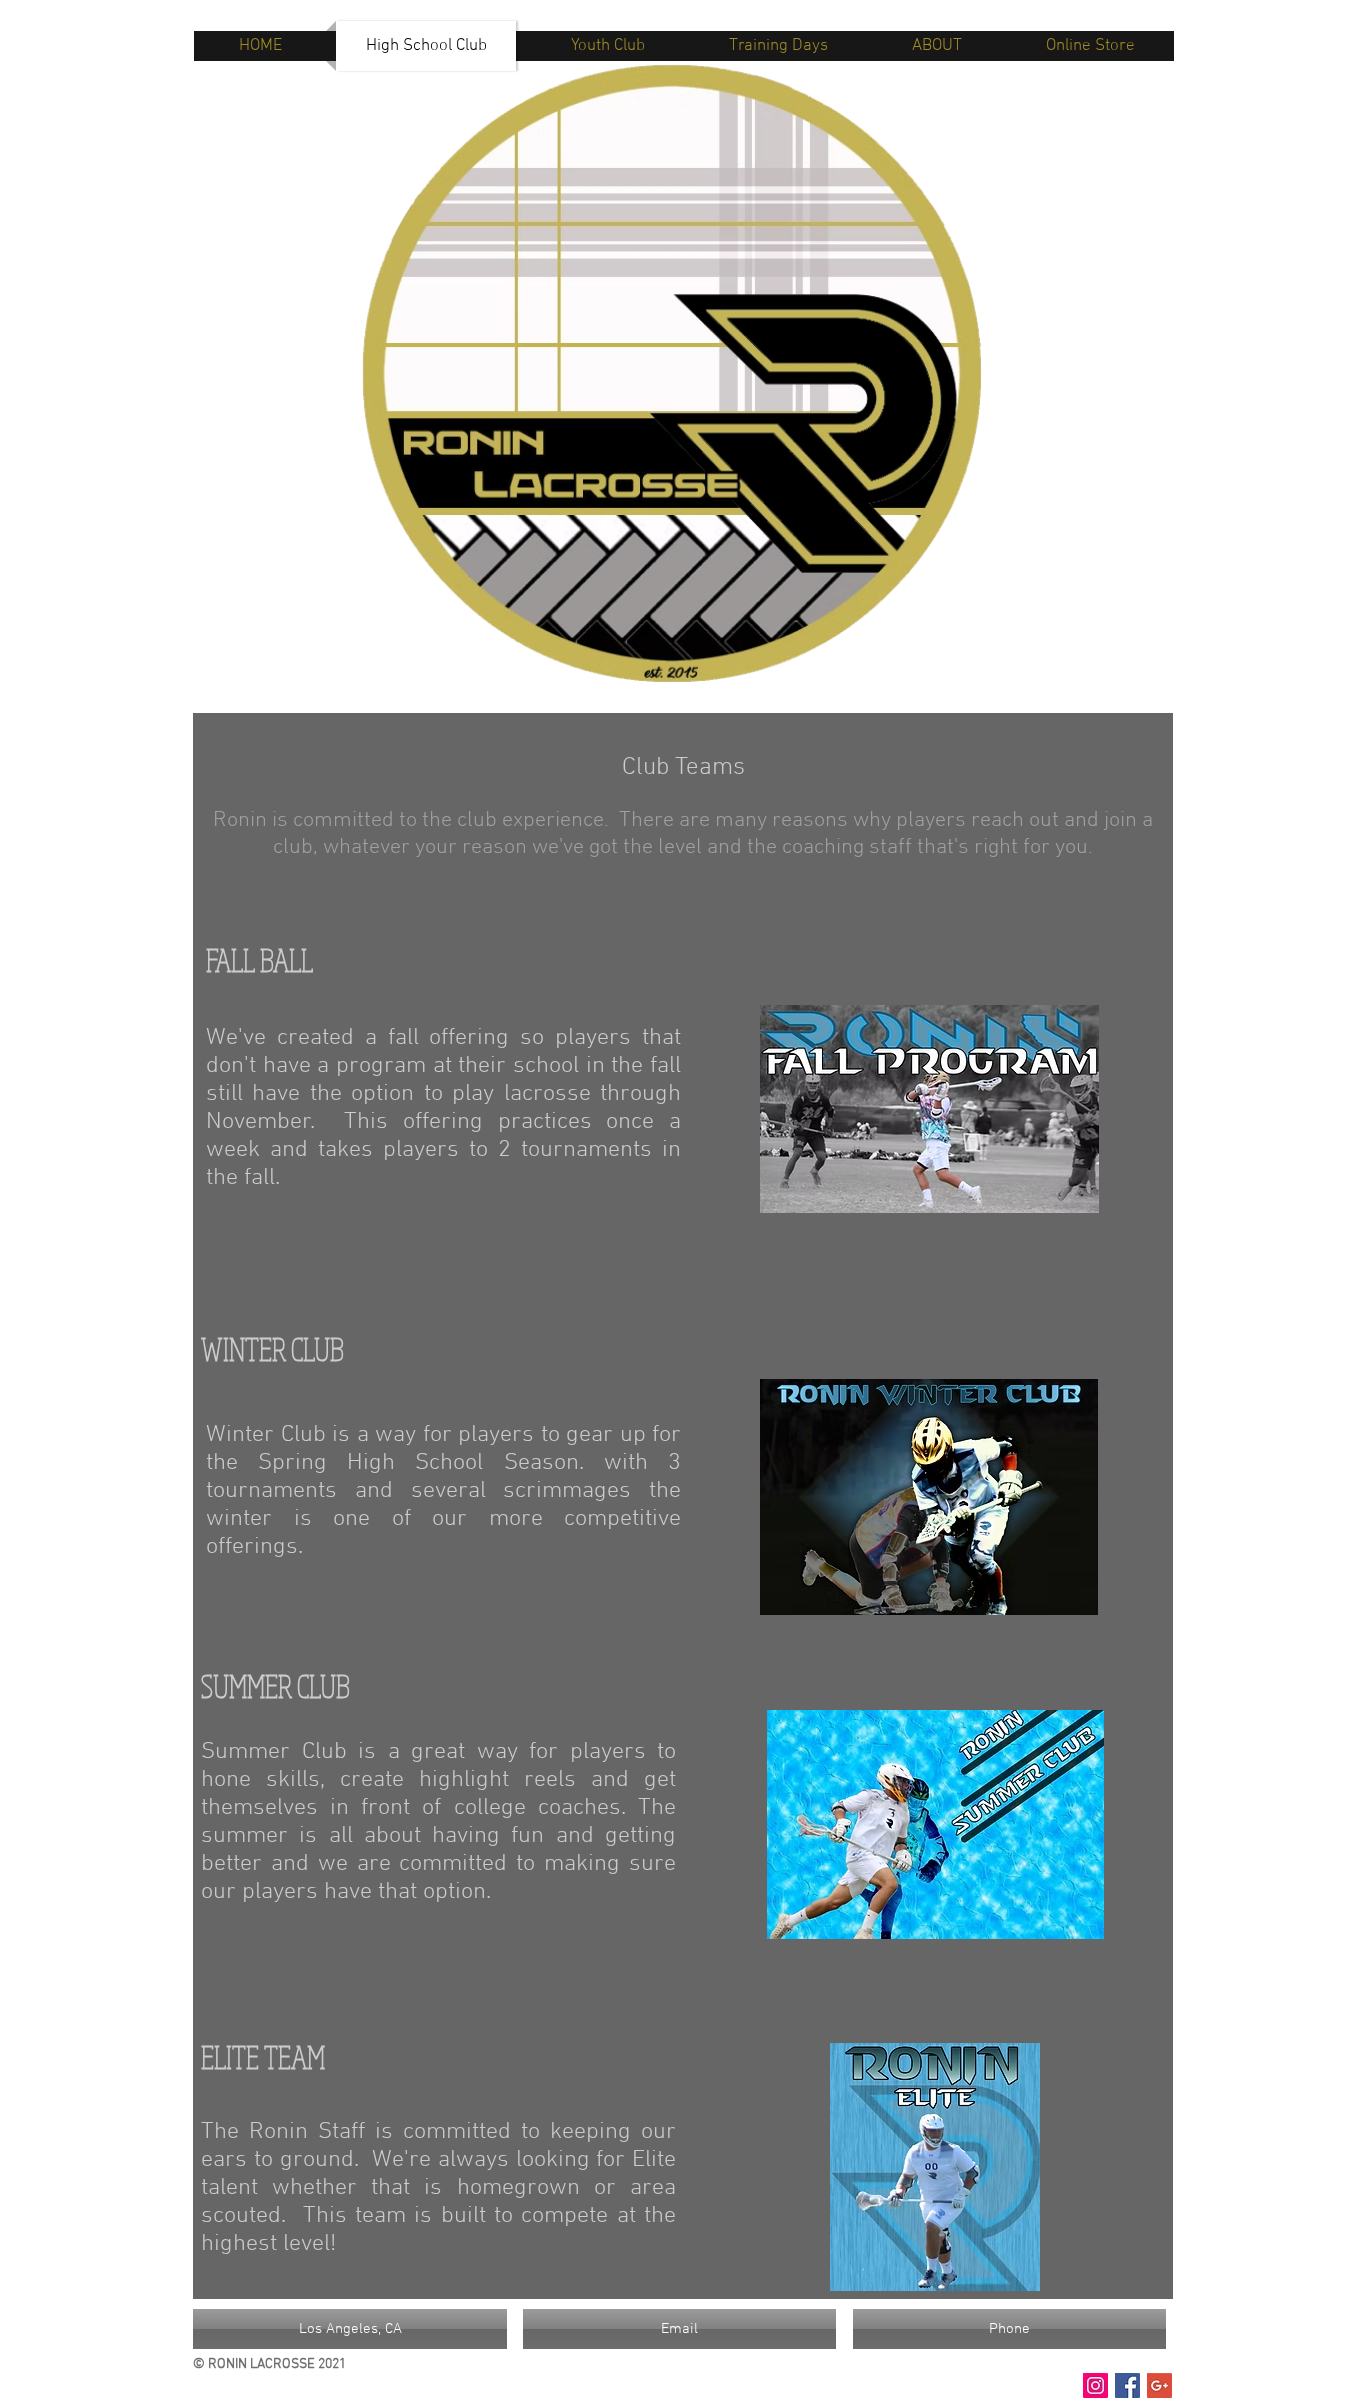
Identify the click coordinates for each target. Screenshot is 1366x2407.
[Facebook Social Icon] (1127, 2385)
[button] (350, 2329)
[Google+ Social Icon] (1159, 2385)
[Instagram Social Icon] (1095, 2385)
